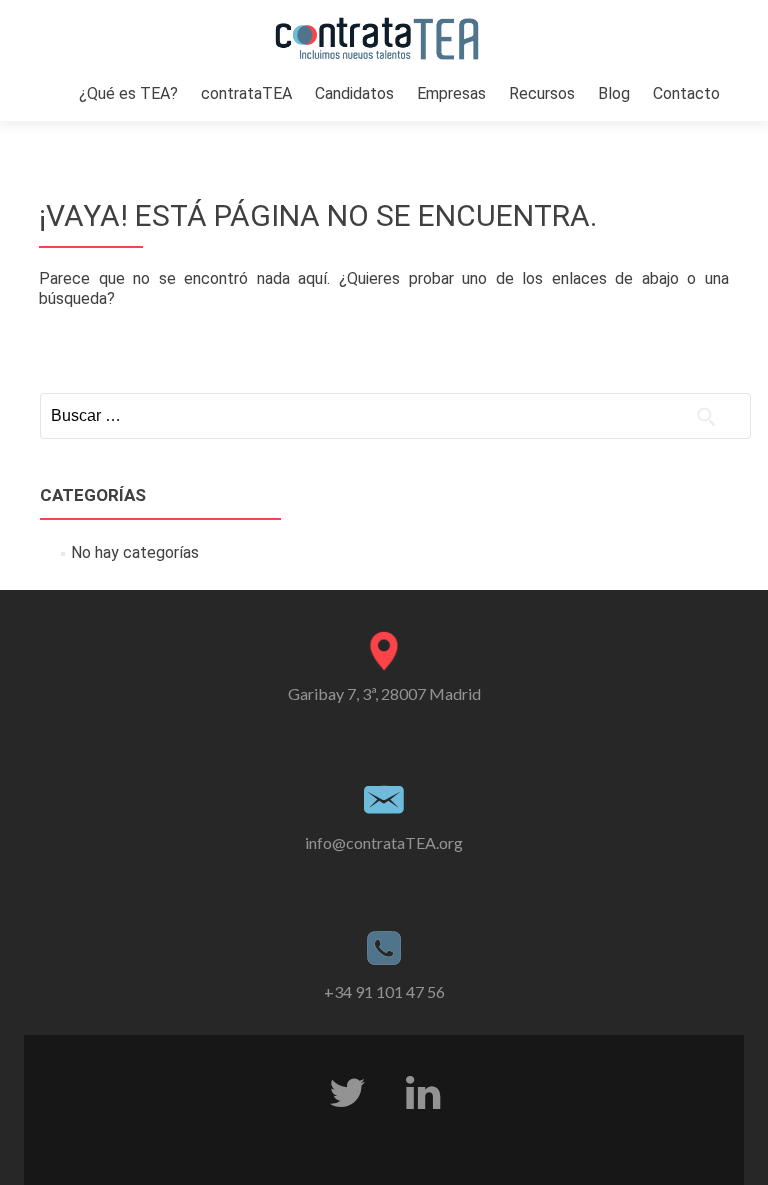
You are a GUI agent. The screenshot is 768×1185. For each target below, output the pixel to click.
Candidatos (354, 93)
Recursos (542, 93)
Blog (614, 93)
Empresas (451, 93)
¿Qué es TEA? (128, 93)
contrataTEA (246, 93)
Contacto (686, 93)
